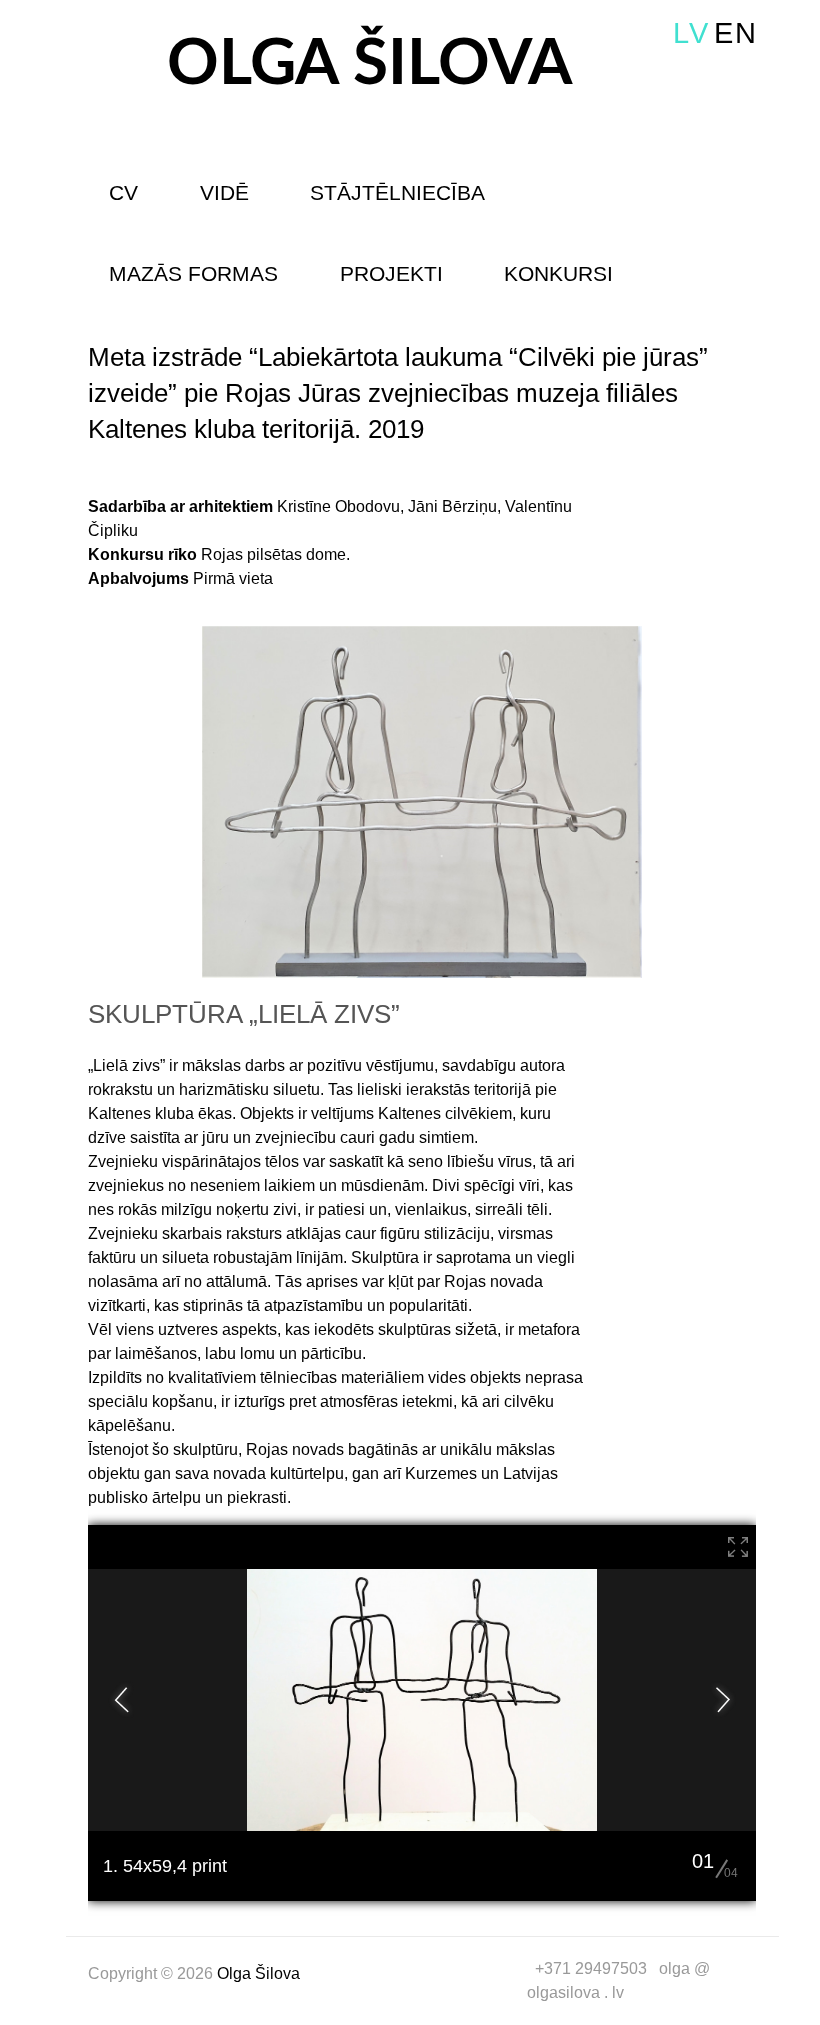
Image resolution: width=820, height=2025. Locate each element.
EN (736, 33)
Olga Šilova (369, 64)
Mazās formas (193, 273)
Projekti (391, 273)
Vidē (224, 192)
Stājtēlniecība (397, 192)
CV (123, 192)
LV (691, 33)
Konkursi (558, 273)
